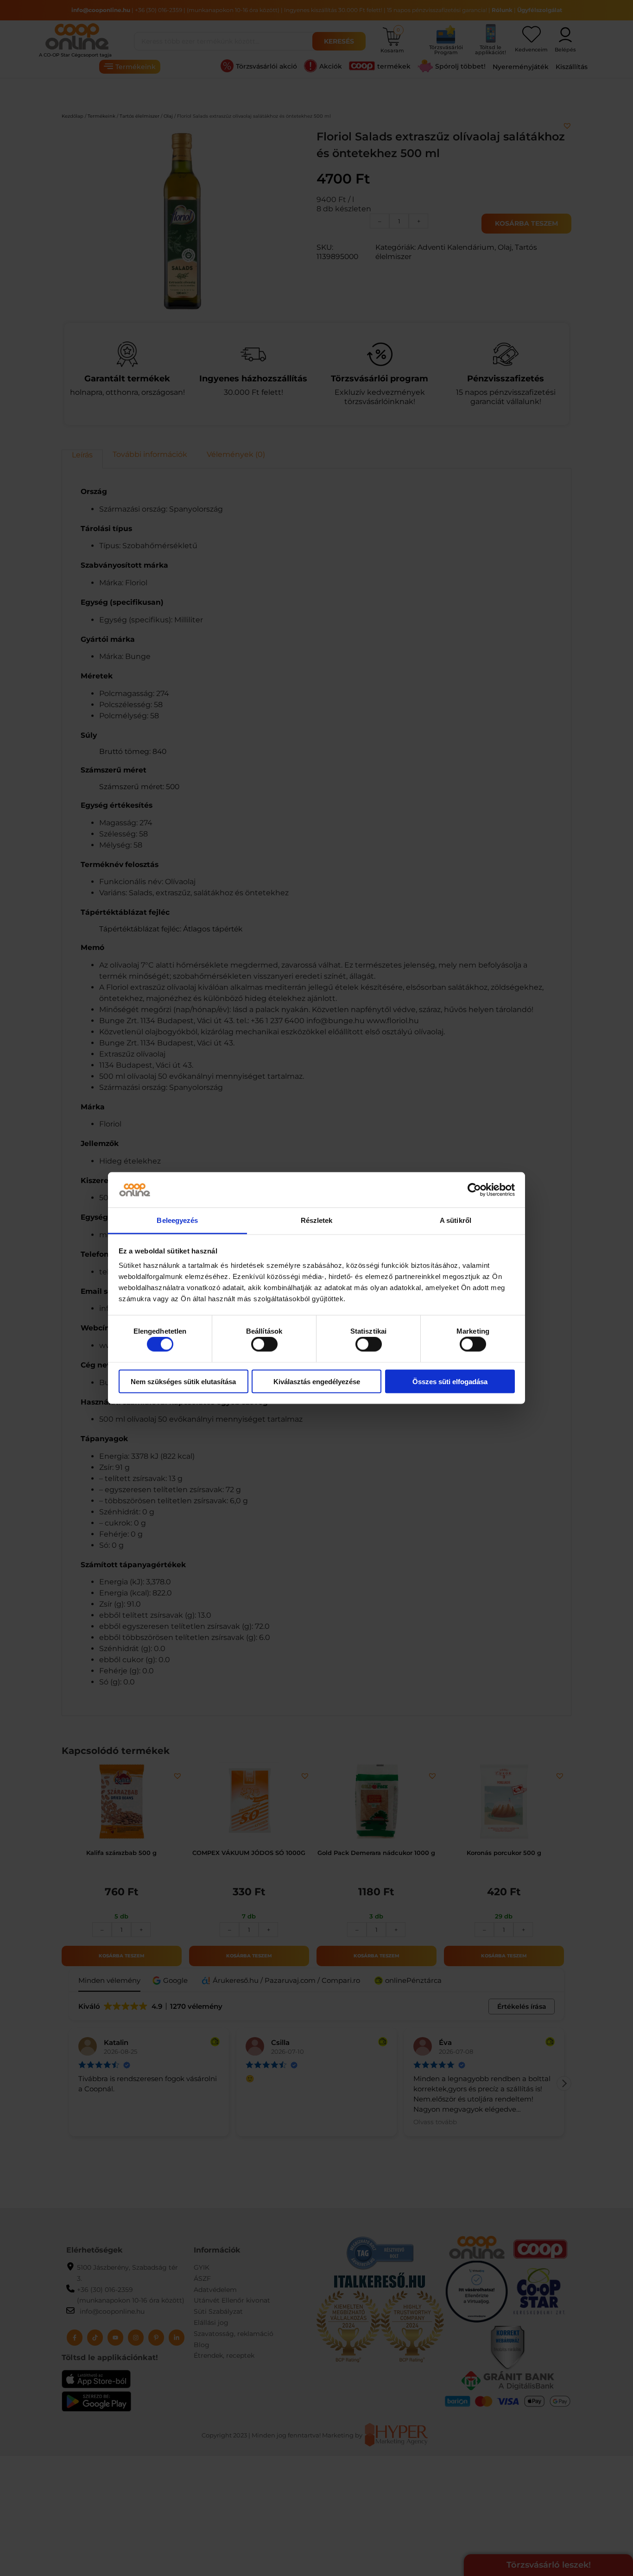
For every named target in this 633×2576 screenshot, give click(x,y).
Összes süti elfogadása (450, 1381)
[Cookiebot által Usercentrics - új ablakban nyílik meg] (474, 1190)
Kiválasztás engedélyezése (317, 1381)
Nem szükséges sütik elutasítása (183, 1381)
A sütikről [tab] (456, 1220)
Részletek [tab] (317, 1220)
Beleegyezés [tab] (177, 1220)
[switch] (264, 1344)
